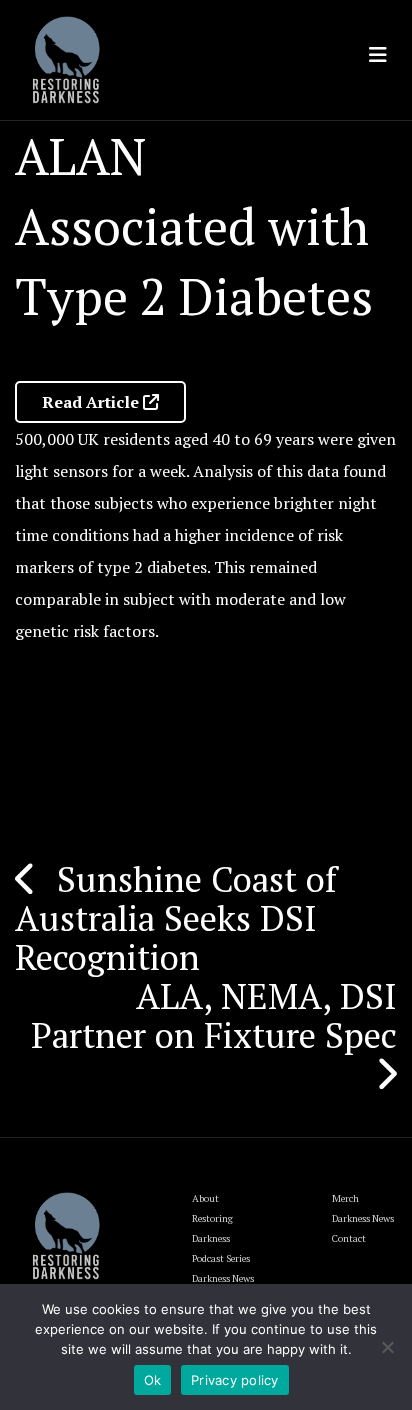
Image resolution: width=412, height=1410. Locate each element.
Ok (153, 1380)
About (205, 1198)
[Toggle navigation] (378, 55)
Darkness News (363, 1218)
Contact (349, 1238)
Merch (345, 1198)
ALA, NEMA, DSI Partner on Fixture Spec (214, 1015)
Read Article (92, 402)
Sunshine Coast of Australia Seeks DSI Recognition (176, 918)
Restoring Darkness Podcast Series (221, 1238)
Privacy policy (235, 1380)
